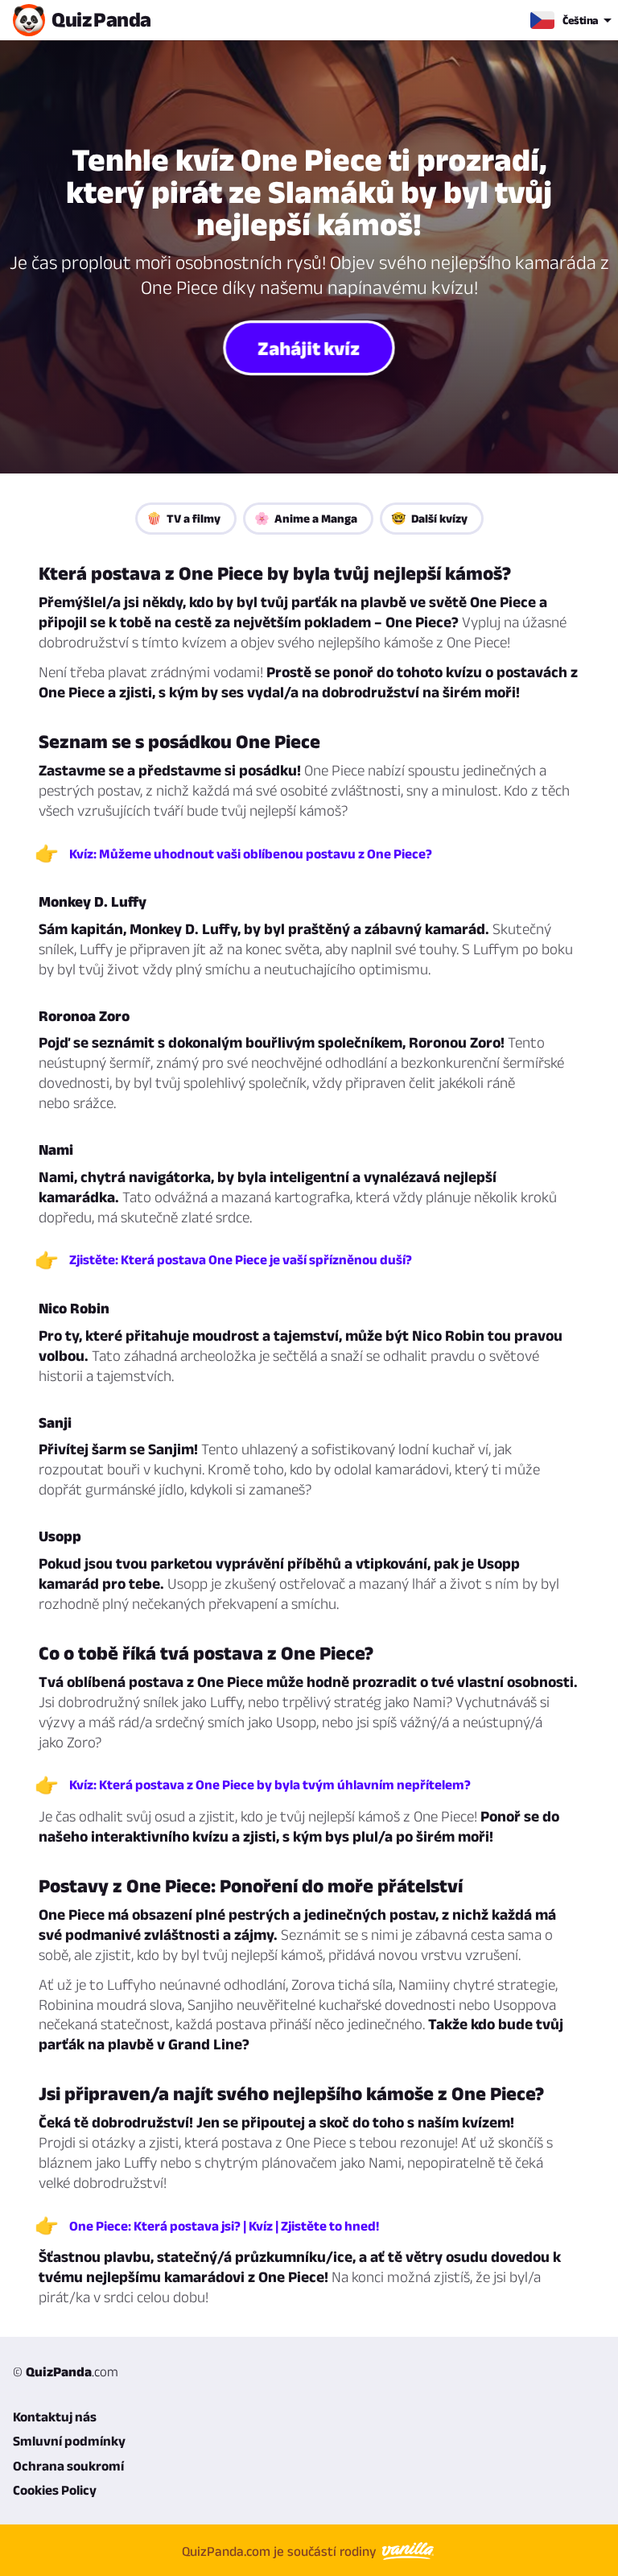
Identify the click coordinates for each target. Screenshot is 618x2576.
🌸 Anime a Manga (306, 518)
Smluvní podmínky (69, 2441)
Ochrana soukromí (68, 2466)
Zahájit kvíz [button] (309, 347)
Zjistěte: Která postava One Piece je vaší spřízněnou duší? (241, 1259)
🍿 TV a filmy (183, 518)
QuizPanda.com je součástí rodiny (281, 2550)
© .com (66, 2371)
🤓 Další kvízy (429, 518)
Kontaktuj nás (55, 2417)
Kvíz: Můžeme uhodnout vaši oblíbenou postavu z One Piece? (251, 854)
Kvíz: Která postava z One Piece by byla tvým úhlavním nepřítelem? (270, 1784)
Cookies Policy (55, 2490)
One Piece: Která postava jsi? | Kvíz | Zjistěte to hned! (224, 2226)
